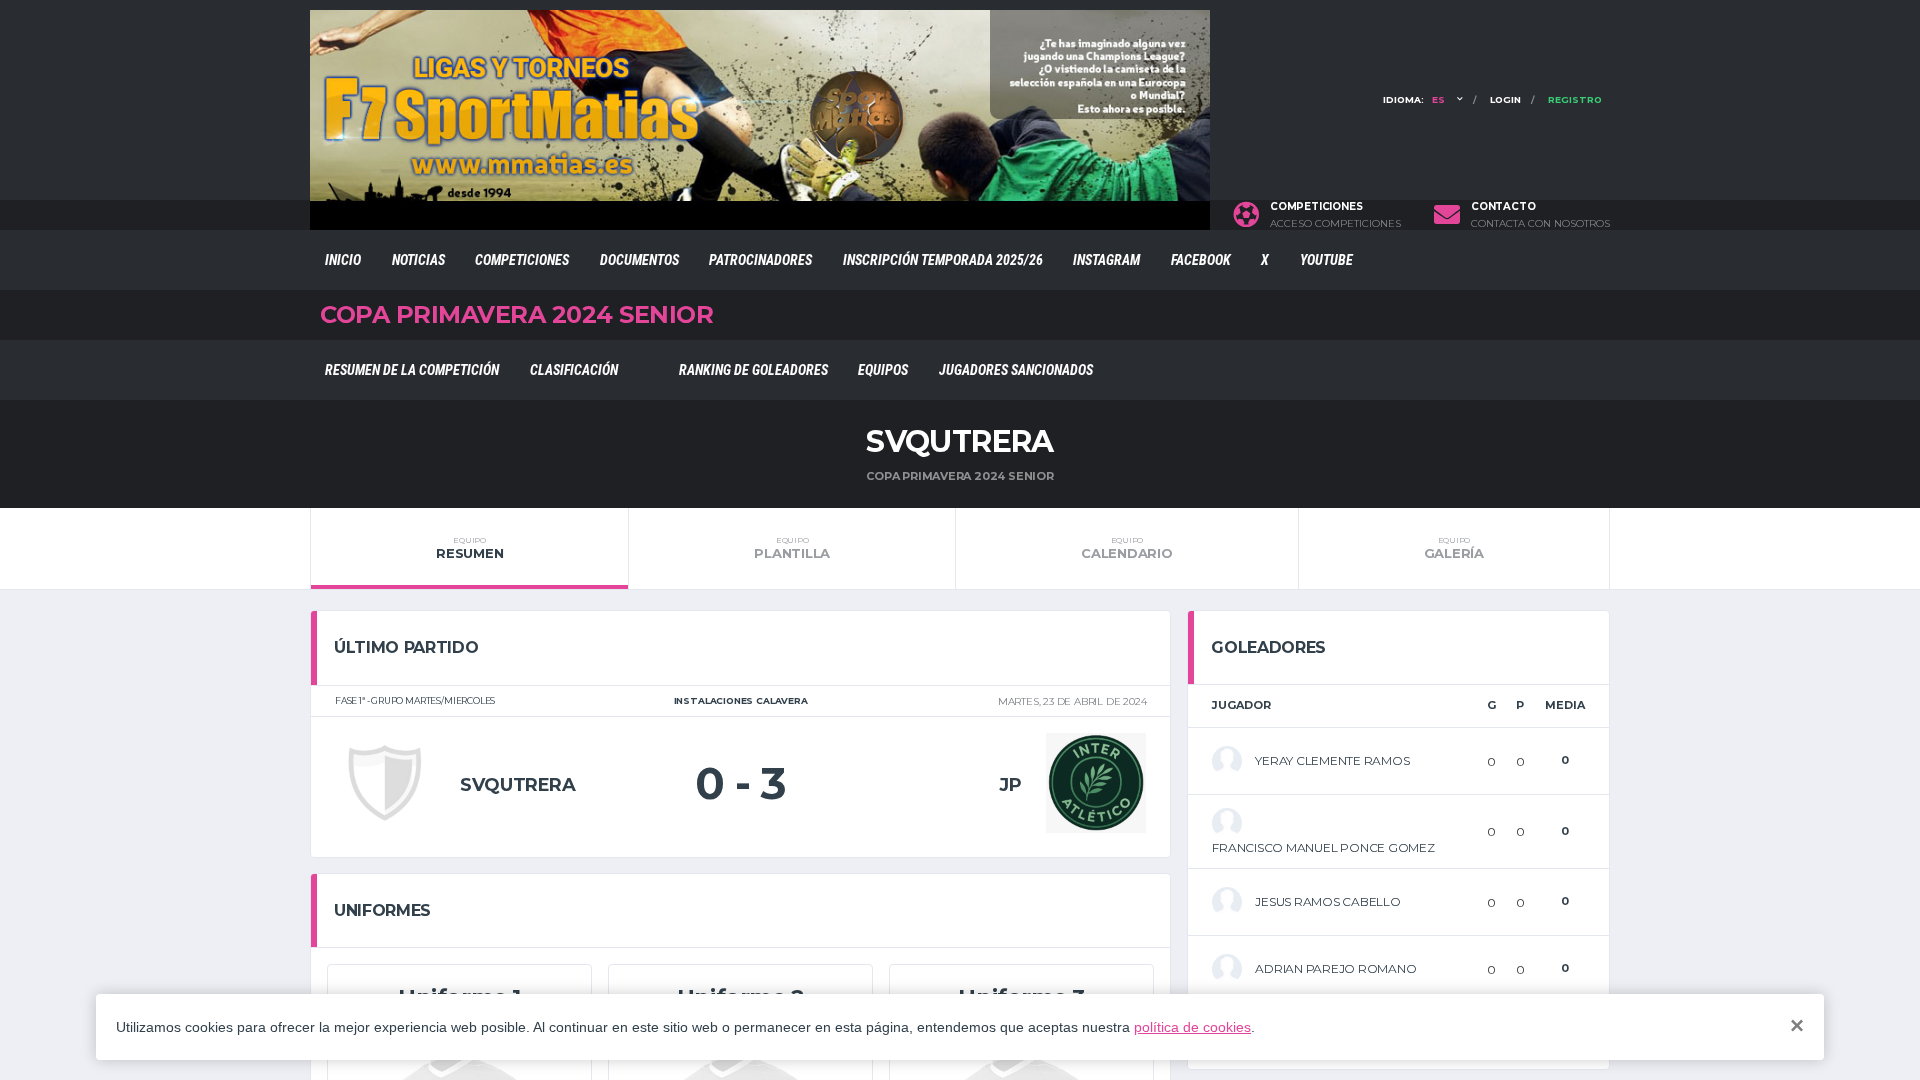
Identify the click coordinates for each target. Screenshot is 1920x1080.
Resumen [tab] (469, 548)
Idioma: (1414, 99)
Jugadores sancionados (1016, 370)
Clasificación (574, 370)
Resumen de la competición (412, 370)
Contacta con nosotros (1540, 224)
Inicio (343, 260)
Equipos (883, 370)
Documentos (639, 260)
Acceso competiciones (1335, 224)
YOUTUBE (1326, 260)
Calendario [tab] (1126, 548)
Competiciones (522, 260)
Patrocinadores (760, 260)
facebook (1201, 260)
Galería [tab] (1454, 548)
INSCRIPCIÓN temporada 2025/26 (943, 260)
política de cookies (1192, 1027)
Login (1505, 99)
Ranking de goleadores (753, 370)
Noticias (418, 260)
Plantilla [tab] (792, 548)
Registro (1575, 99)
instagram (1106, 260)
